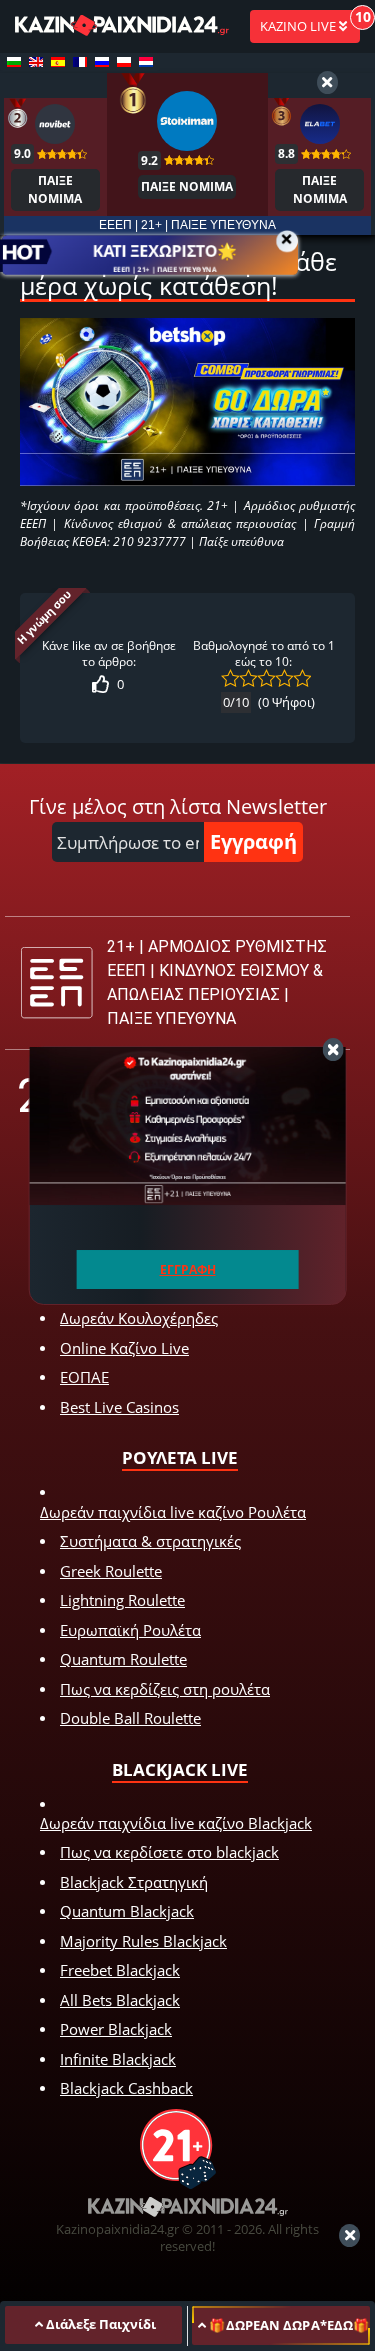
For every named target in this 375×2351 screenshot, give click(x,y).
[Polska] (124, 62)
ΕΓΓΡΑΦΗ (188, 1269)
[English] (36, 62)
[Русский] (102, 62)
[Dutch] (146, 62)
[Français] (80, 62)
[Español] (58, 62)
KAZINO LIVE (299, 26)
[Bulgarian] (14, 62)
